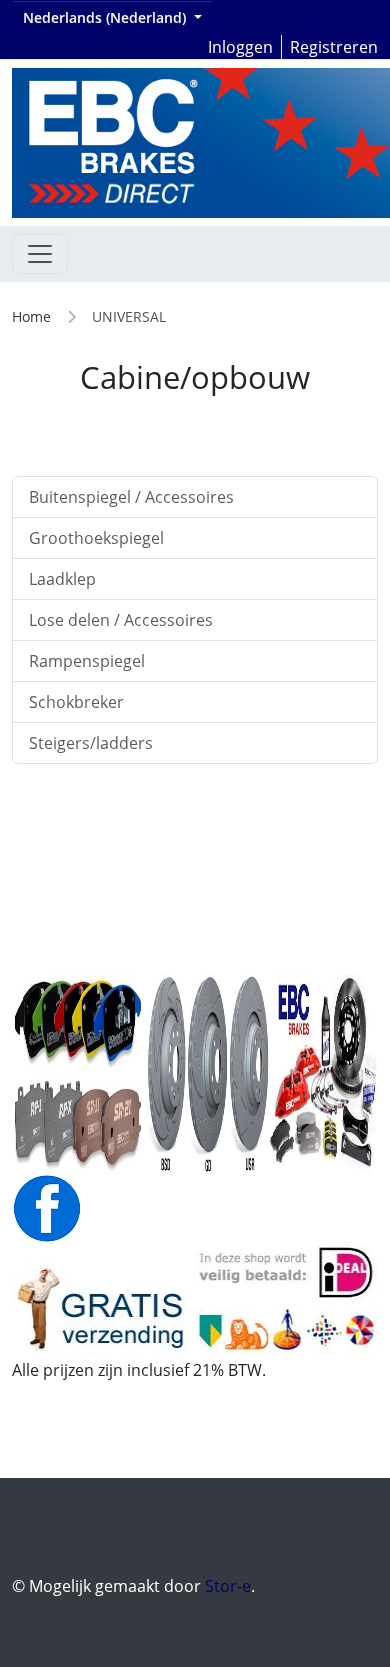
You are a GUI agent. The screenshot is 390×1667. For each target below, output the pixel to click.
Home (31, 316)
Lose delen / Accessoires (121, 620)
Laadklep (62, 579)
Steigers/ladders (91, 743)
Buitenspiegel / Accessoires (131, 497)
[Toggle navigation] (40, 254)
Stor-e (228, 1586)
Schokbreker (76, 702)
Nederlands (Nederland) (106, 17)
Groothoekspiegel (96, 538)
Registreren (334, 47)
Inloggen (240, 47)
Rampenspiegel (87, 661)
